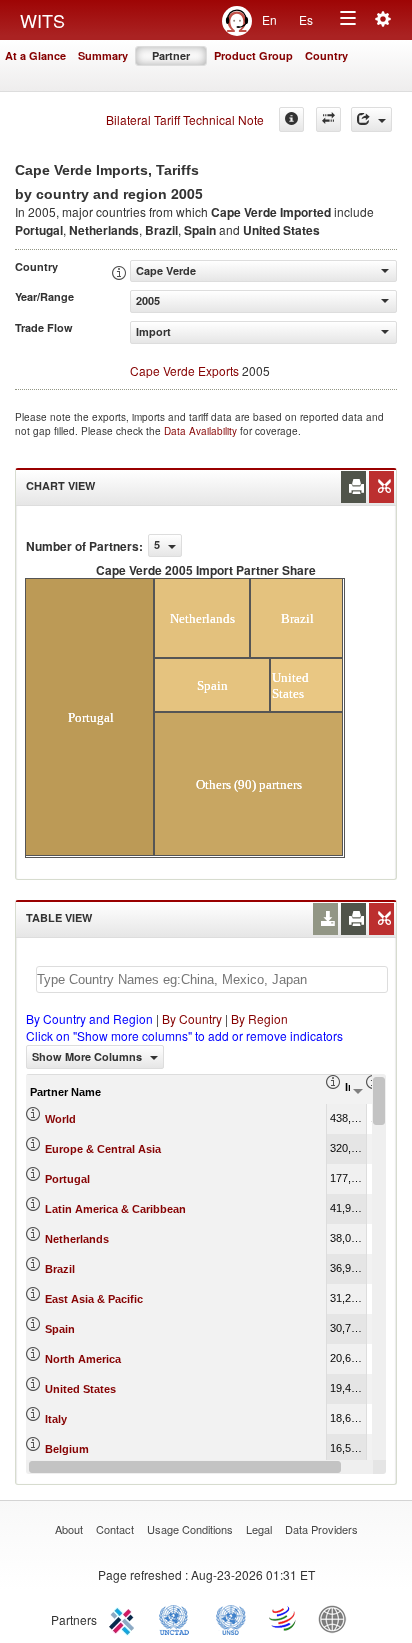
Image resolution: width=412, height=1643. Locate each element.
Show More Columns (88, 1056)
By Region (259, 1018)
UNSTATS (231, 1618)
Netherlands (77, 1239)
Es (306, 19)
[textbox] (212, 979)
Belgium (67, 1449)
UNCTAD (178, 1618)
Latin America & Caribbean (115, 1209)
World (60, 1119)
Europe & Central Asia (103, 1149)
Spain (60, 1329)
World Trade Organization (284, 1618)
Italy (56, 1419)
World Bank (337, 1618)
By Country (192, 1018)
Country (326, 55)
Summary (103, 55)
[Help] (291, 119)
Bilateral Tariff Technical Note (185, 119)
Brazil (60, 1269)
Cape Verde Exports (184, 370)
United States (80, 1389)
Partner (171, 55)
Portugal (67, 1179)
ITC (125, 1618)
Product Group (253, 55)
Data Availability (202, 431)
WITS (42, 20)
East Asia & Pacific (94, 1299)
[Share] (371, 119)
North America (83, 1359)
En (269, 19)
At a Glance (35, 55)
